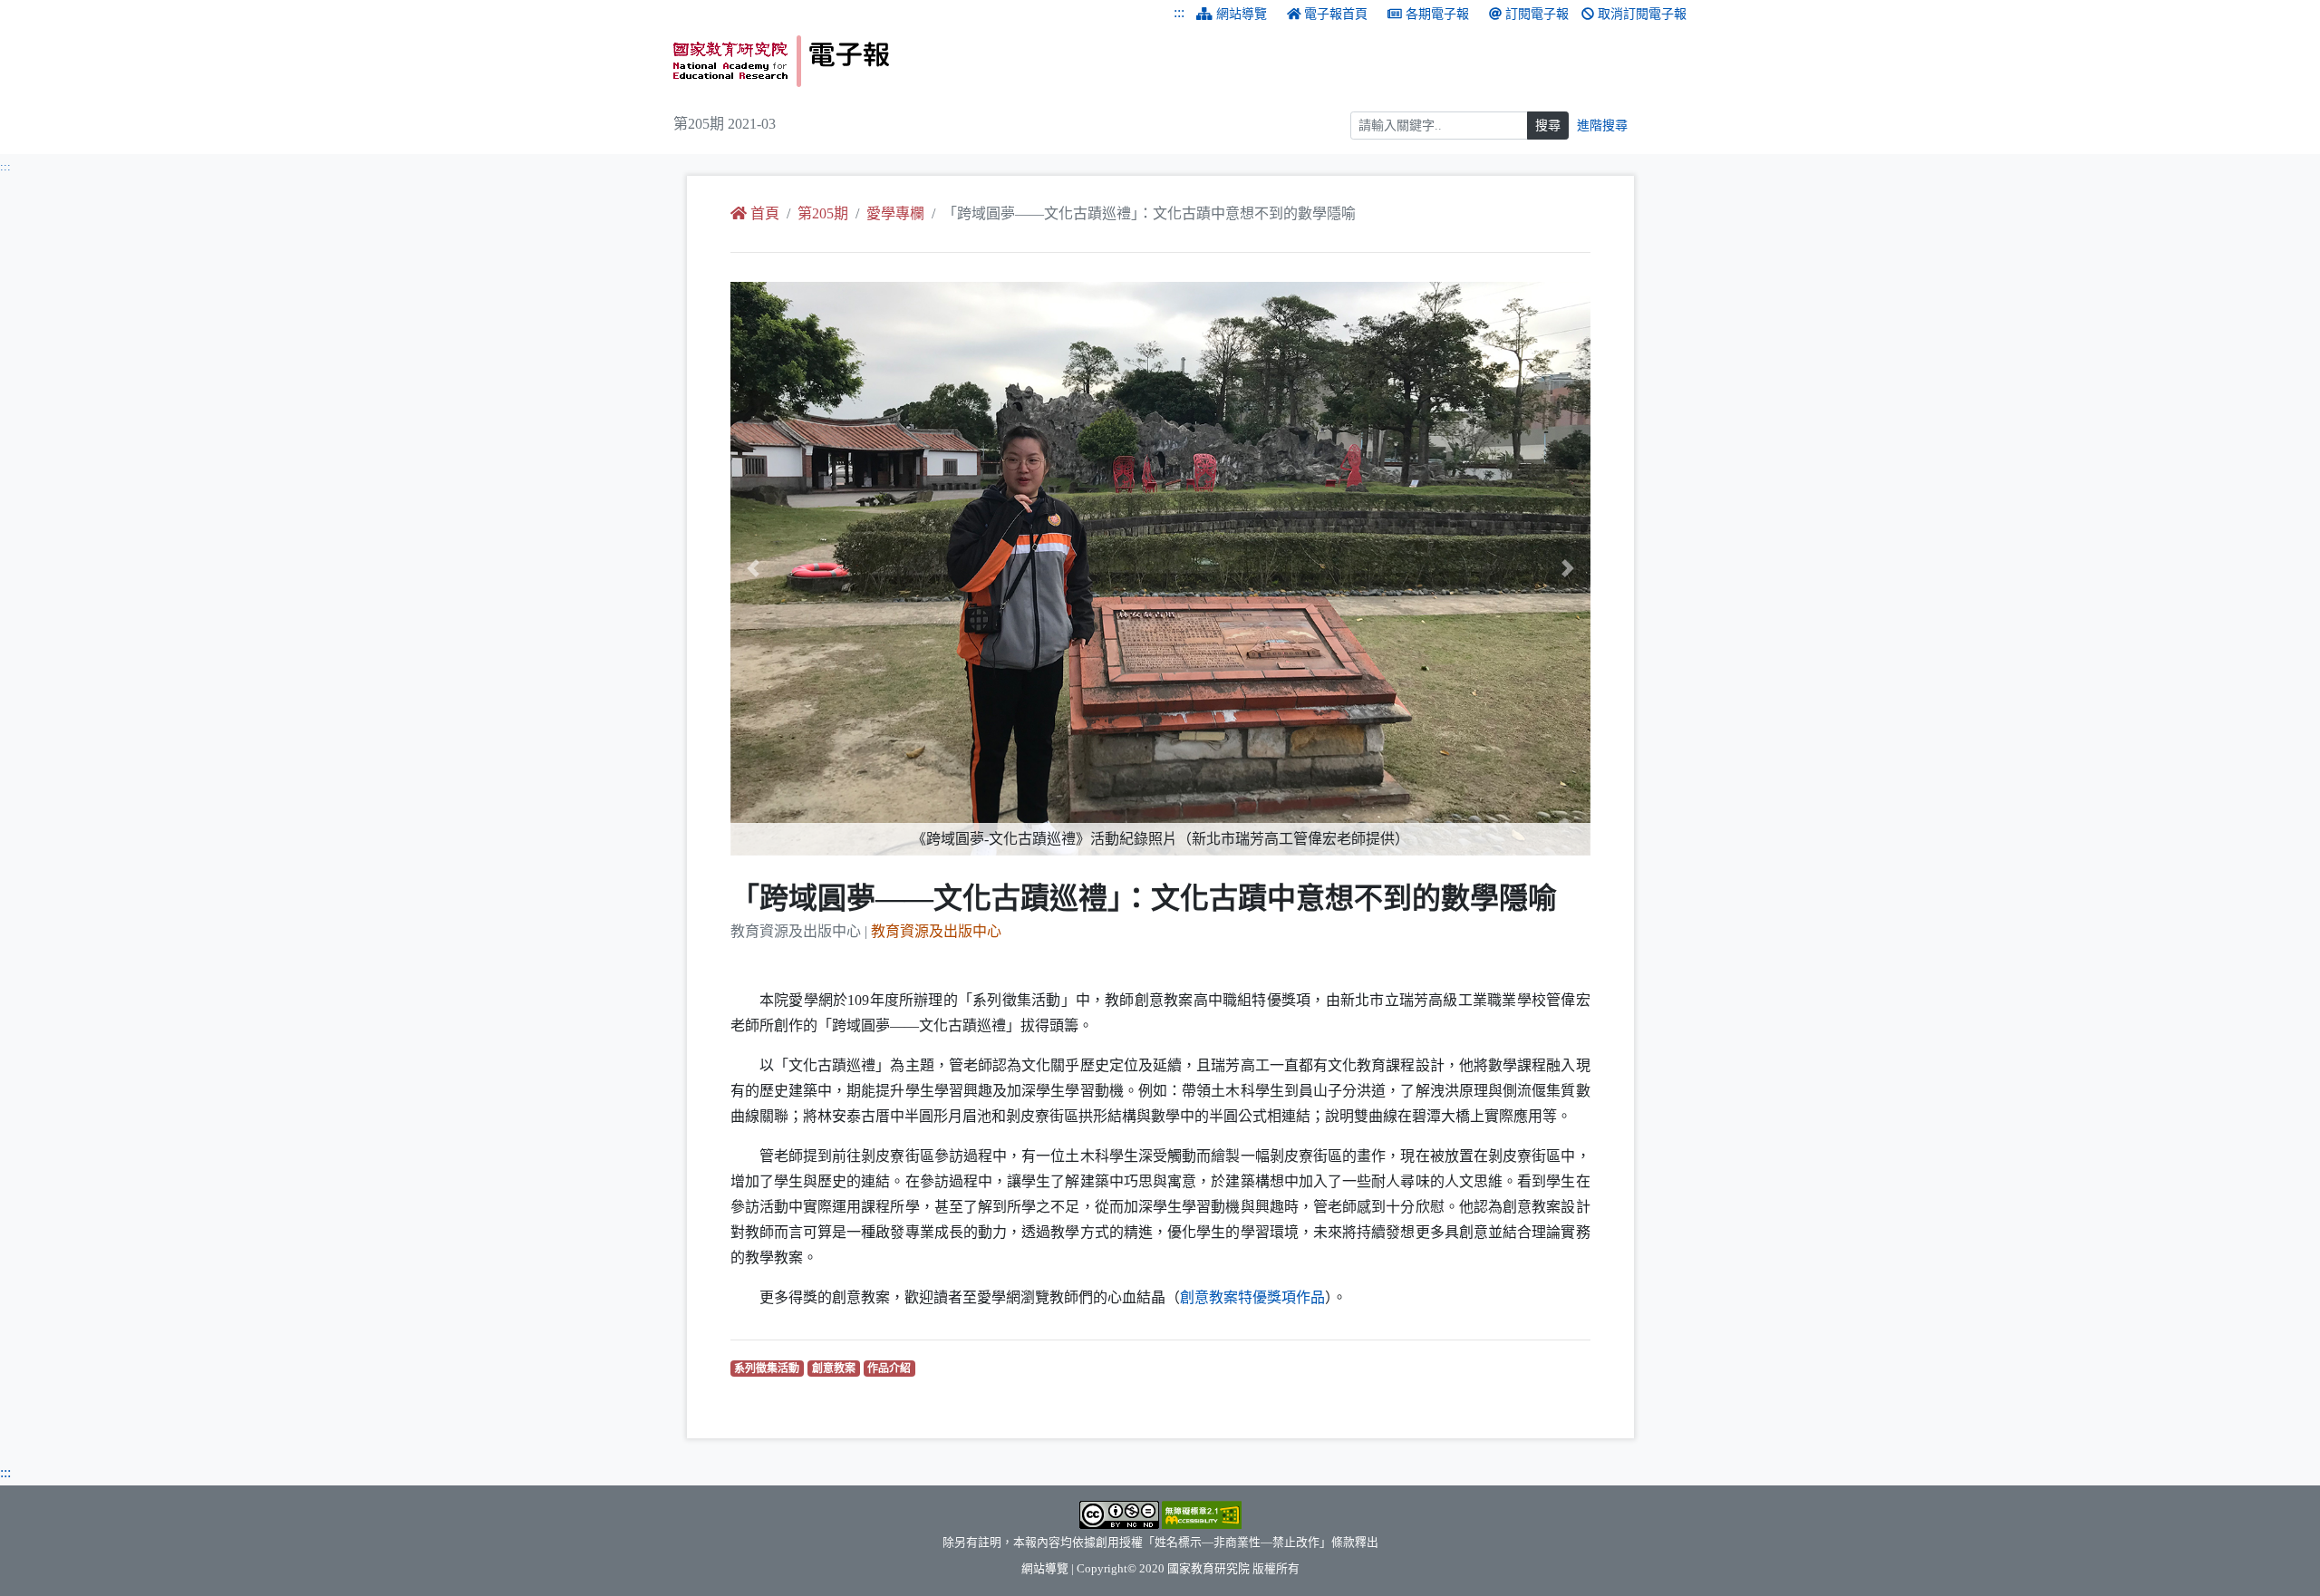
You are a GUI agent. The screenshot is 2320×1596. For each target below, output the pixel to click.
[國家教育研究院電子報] (910, 61)
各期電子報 (1437, 14)
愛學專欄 (895, 213)
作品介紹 (891, 1368)
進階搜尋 (1602, 126)
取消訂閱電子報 (1642, 14)
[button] (795, 569)
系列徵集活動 (769, 1368)
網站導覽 (1242, 14)
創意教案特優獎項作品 (1252, 1297)
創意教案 (836, 1368)
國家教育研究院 (1208, 1569)
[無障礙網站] (1202, 1514)
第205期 (823, 213)
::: (1179, 12)
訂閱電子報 (1537, 14)
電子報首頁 (1336, 14)
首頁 (765, 213)
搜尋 (1548, 126)
